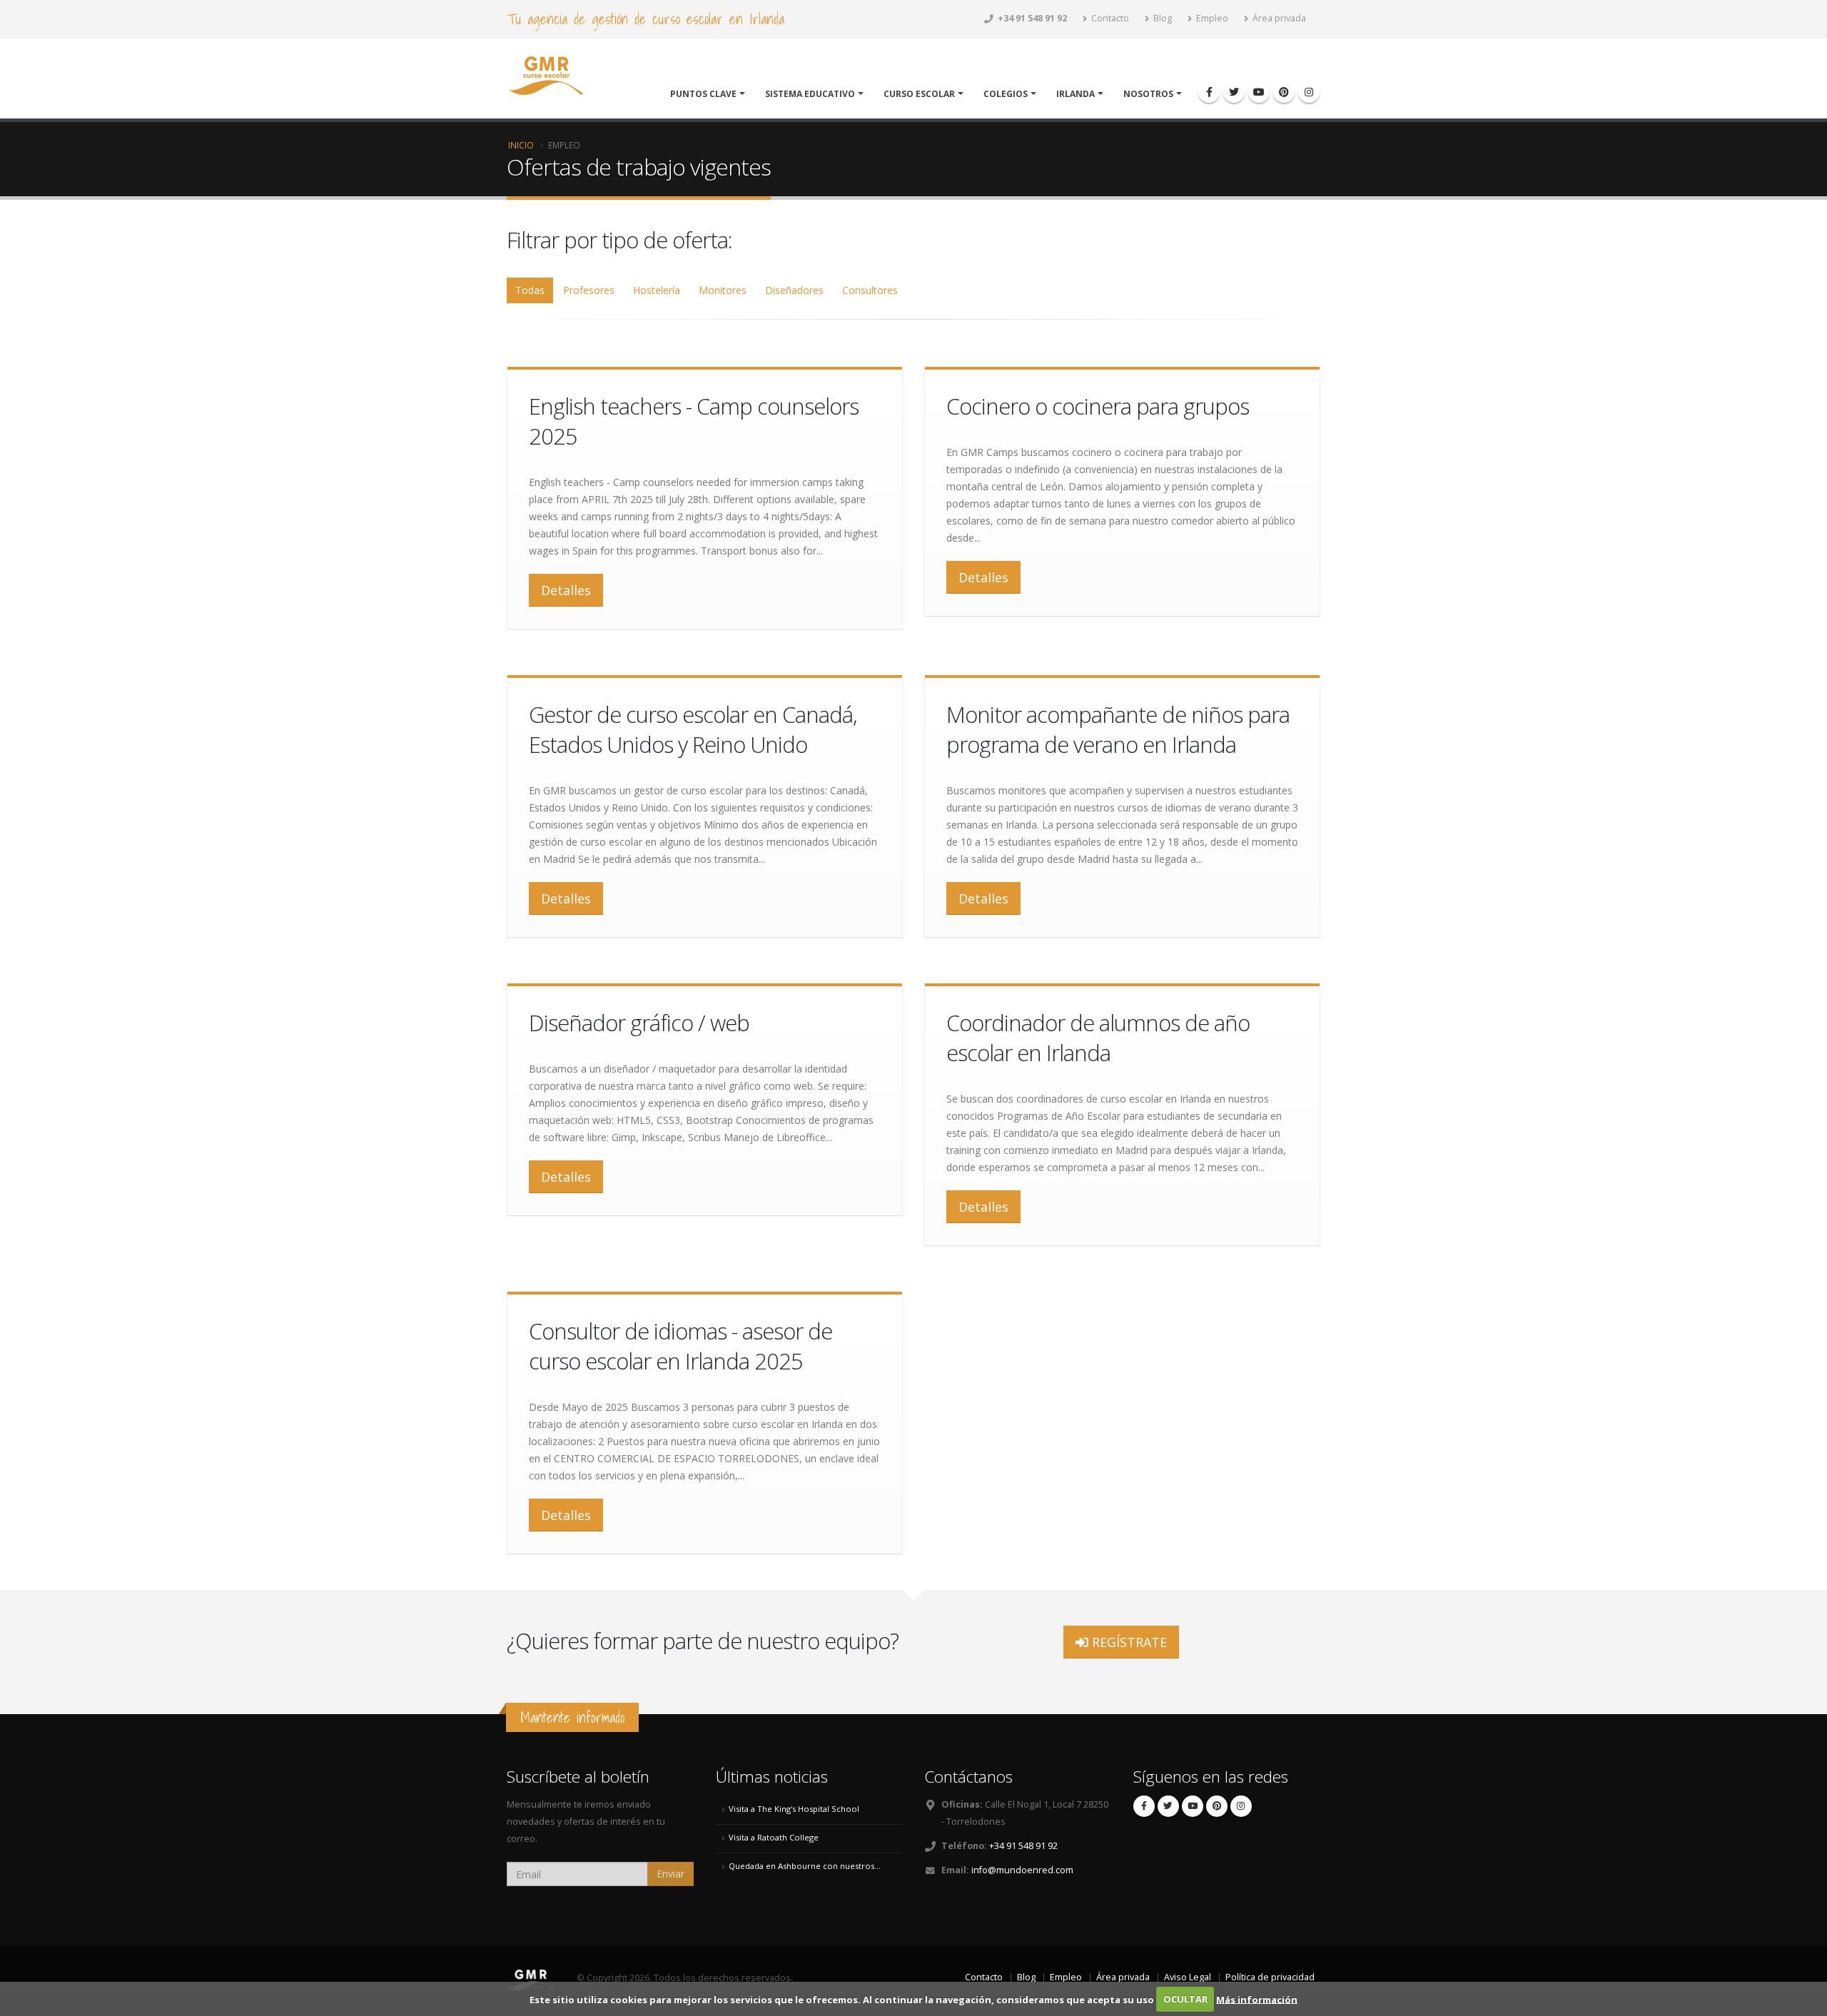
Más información (1257, 1999)
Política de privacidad (1270, 1977)
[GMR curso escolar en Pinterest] (1284, 92)
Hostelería (657, 290)
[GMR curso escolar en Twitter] (1234, 92)
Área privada (1278, 18)
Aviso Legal (1188, 1977)
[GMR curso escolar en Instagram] (1309, 92)
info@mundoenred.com (1022, 1870)
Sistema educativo (810, 94)
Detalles (566, 590)
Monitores (723, 290)
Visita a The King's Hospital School (794, 1809)
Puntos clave (703, 94)
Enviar (670, 1874)
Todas (530, 290)
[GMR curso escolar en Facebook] (1209, 92)
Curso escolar (919, 94)
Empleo (1211, 18)
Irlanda (1076, 94)
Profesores (589, 290)
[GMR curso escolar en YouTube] (1259, 92)
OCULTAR (1185, 1999)
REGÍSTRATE (1128, 1642)
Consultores (870, 290)
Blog (1162, 18)
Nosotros (1148, 94)
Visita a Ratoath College (774, 1837)
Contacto (1109, 18)
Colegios (1006, 94)
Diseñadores (794, 290)
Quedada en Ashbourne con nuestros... (805, 1866)
